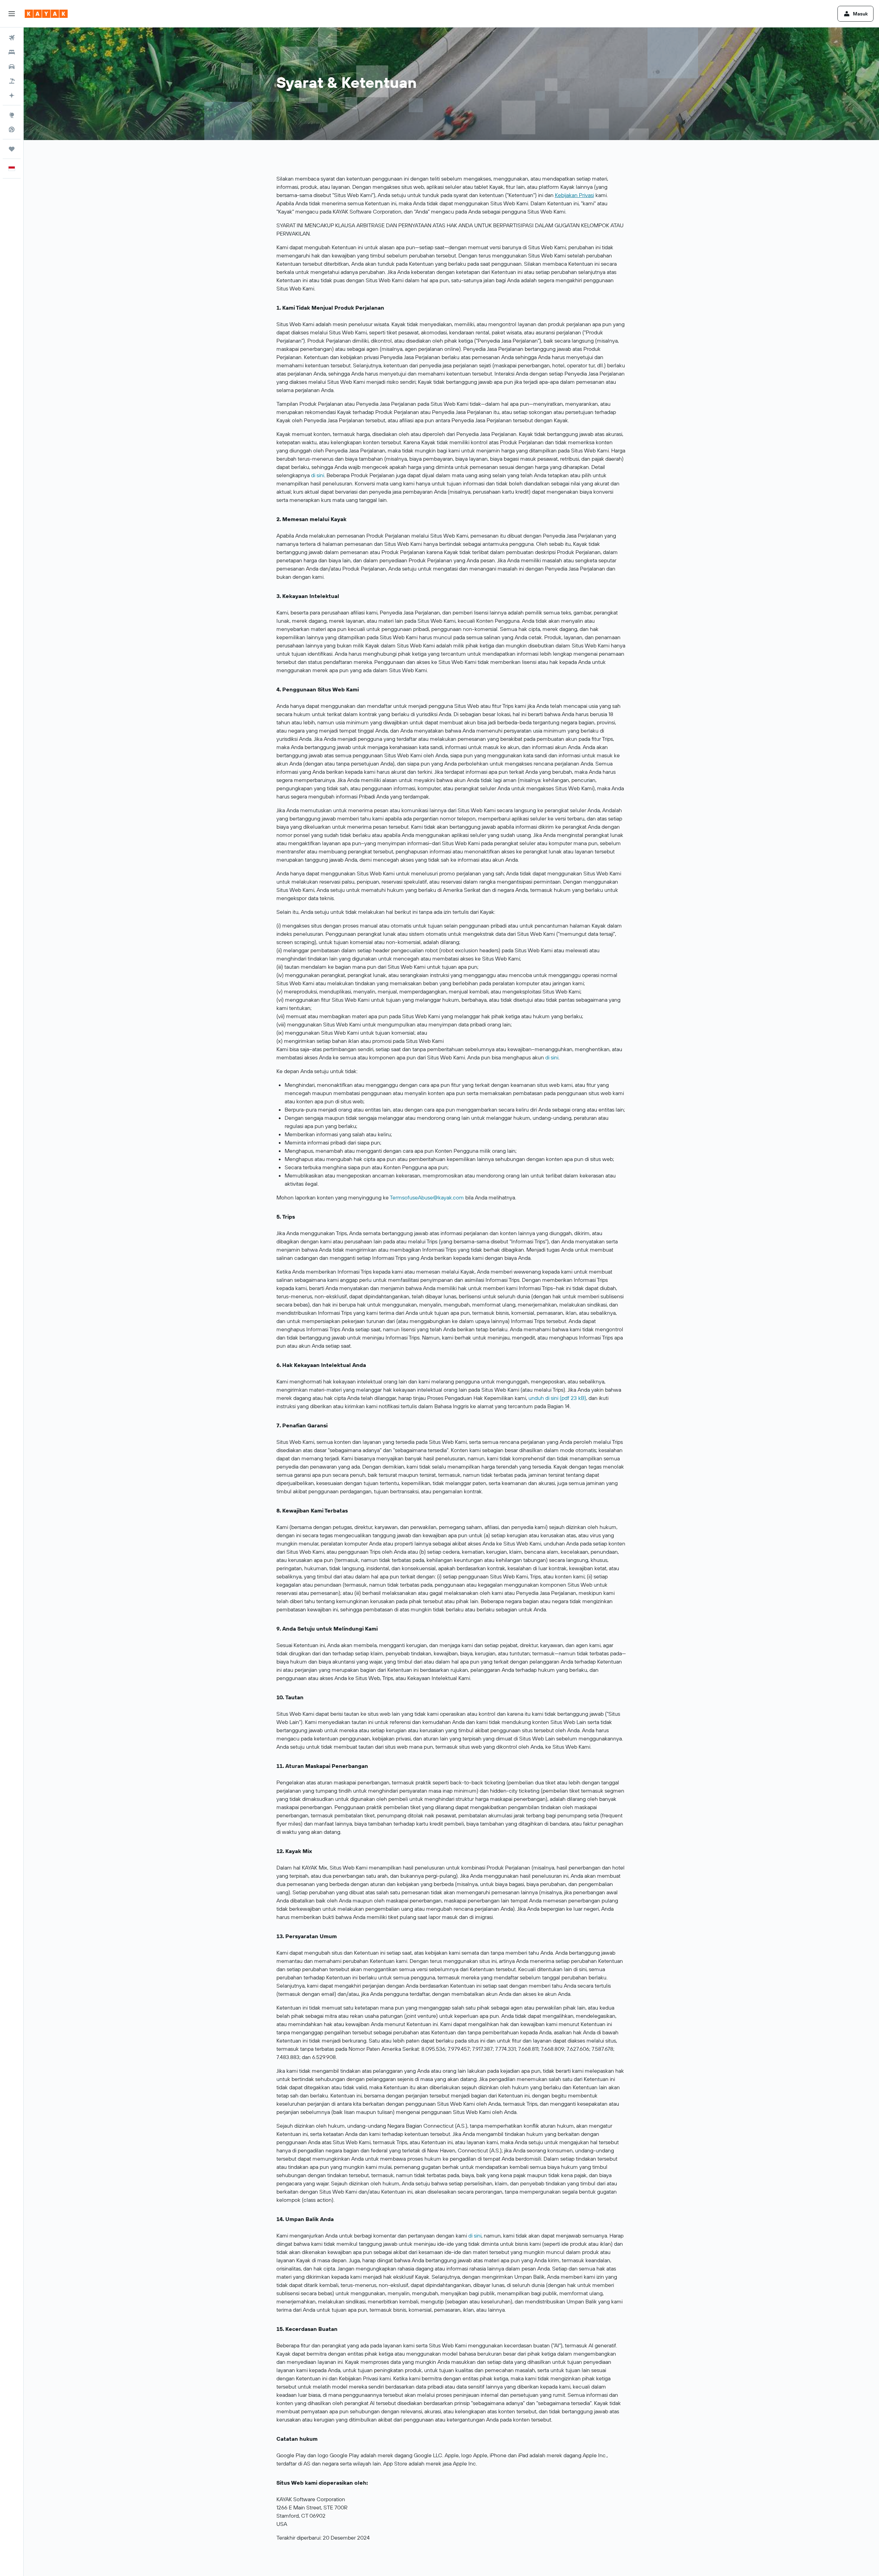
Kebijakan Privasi (574, 195)
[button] (12, 14)
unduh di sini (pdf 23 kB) (557, 1398)
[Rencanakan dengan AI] (12, 95)
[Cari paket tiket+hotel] (12, 81)
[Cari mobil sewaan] (12, 67)
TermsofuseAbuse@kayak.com (427, 1197)
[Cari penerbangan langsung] (12, 129)
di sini (318, 475)
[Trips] (12, 149)
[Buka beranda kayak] (46, 14)
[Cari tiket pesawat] (12, 38)
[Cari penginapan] (12, 52)
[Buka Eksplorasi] (12, 115)
